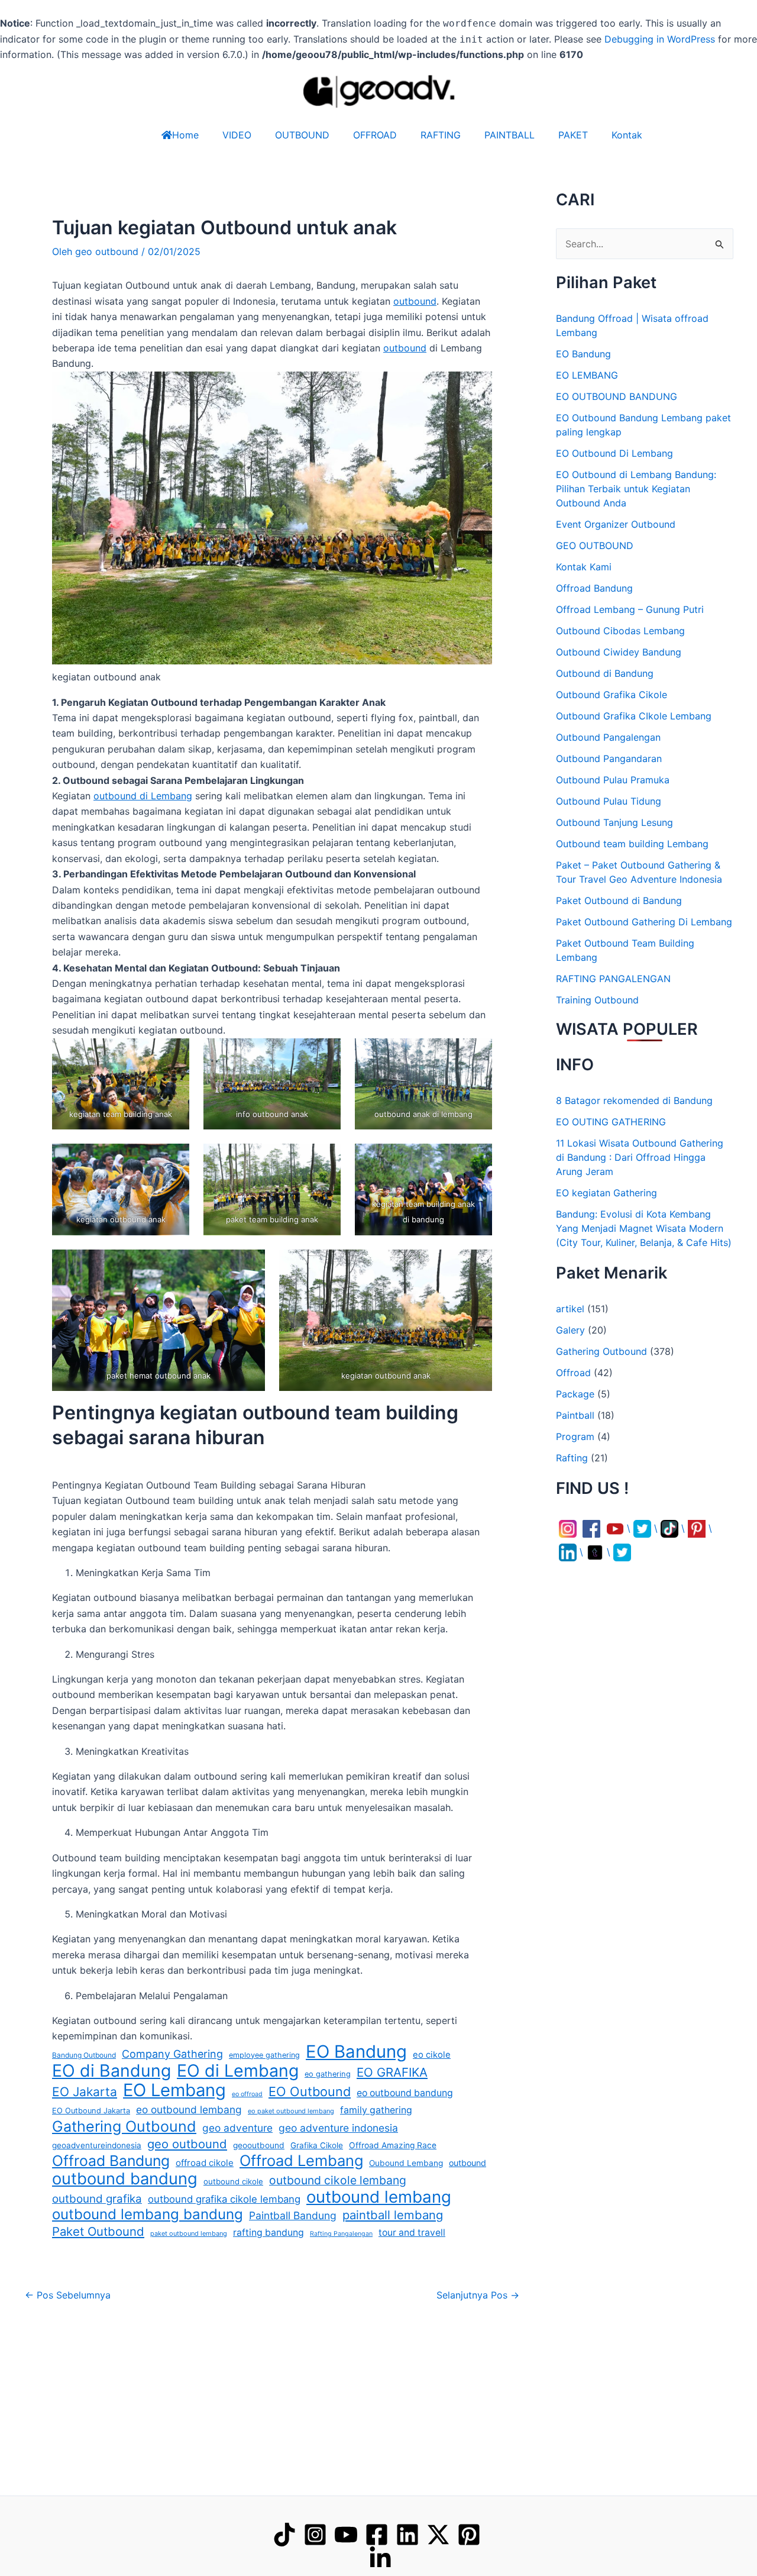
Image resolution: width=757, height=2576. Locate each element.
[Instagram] (315, 2535)
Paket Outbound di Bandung (619, 900)
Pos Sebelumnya (68, 2295)
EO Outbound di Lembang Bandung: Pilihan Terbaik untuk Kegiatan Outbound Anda (636, 489)
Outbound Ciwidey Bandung (619, 652)
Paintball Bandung (293, 2215)
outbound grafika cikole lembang (224, 2199)
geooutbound (259, 2145)
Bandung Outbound (84, 2055)
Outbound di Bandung (605, 673)
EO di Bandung (111, 2071)
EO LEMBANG (587, 375)
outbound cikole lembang (338, 2180)
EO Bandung (356, 2052)
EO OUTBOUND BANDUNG (617, 396)
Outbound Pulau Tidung (609, 801)
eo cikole (432, 2055)
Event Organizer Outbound (616, 524)
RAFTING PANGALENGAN (613, 979)
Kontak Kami (584, 567)
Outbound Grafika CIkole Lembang (634, 716)
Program (575, 1437)
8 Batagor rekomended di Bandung (634, 1100)
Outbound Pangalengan (608, 737)
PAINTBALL (509, 135)
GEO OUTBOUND (595, 545)
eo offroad (247, 2094)
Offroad (573, 1373)
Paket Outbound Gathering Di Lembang (644, 922)
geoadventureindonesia (97, 2145)
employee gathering (264, 2055)
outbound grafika (97, 2199)
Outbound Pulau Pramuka (613, 780)
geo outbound (187, 2144)
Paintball (575, 1415)
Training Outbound (597, 1000)
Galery (570, 1330)
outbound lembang (379, 2197)
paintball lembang (393, 2215)
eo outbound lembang (189, 2109)
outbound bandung (125, 2179)
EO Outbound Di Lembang (614, 453)
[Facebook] (377, 2535)
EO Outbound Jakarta (91, 2111)
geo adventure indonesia (338, 2128)
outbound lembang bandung (148, 2215)
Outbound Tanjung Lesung (614, 822)
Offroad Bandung (111, 2161)
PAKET (573, 135)
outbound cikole (233, 2181)
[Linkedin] (407, 2535)
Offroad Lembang (301, 2161)
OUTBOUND (302, 135)
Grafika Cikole (317, 2145)
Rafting (572, 1458)
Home (185, 135)
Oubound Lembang (406, 2163)
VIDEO (237, 135)
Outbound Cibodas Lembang (620, 631)
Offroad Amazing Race (393, 2145)
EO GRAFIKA (392, 2072)
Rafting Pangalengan (341, 2234)
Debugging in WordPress (660, 39)
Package (575, 1394)
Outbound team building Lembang (632, 844)
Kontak (627, 135)
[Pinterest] (469, 2535)
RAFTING (441, 135)
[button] (722, 2540)
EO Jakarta (85, 2092)
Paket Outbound (98, 2231)
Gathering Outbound (124, 2126)
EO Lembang (174, 2090)
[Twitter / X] (438, 2535)
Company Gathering (172, 2054)
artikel (570, 1309)
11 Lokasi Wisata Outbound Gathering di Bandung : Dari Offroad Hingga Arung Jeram (640, 1157)
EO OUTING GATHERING (611, 1122)
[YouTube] (346, 2535)
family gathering (376, 2110)
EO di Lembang (238, 2071)
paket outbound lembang (189, 2233)
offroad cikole (205, 2163)
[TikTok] (284, 2535)
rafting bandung (268, 2233)
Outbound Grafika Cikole (612, 695)
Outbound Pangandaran (609, 758)
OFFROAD (375, 135)
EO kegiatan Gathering (606, 1193)
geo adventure (237, 2128)
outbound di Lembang (143, 796)
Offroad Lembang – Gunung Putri (630, 609)
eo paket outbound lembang (291, 2111)
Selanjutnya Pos (478, 2295)
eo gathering (328, 2074)
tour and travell (412, 2233)
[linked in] (380, 2558)
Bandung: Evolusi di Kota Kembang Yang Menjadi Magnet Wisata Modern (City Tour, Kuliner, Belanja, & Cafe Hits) (644, 1228)
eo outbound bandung (405, 2093)
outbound (415, 301)
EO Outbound (310, 2091)
